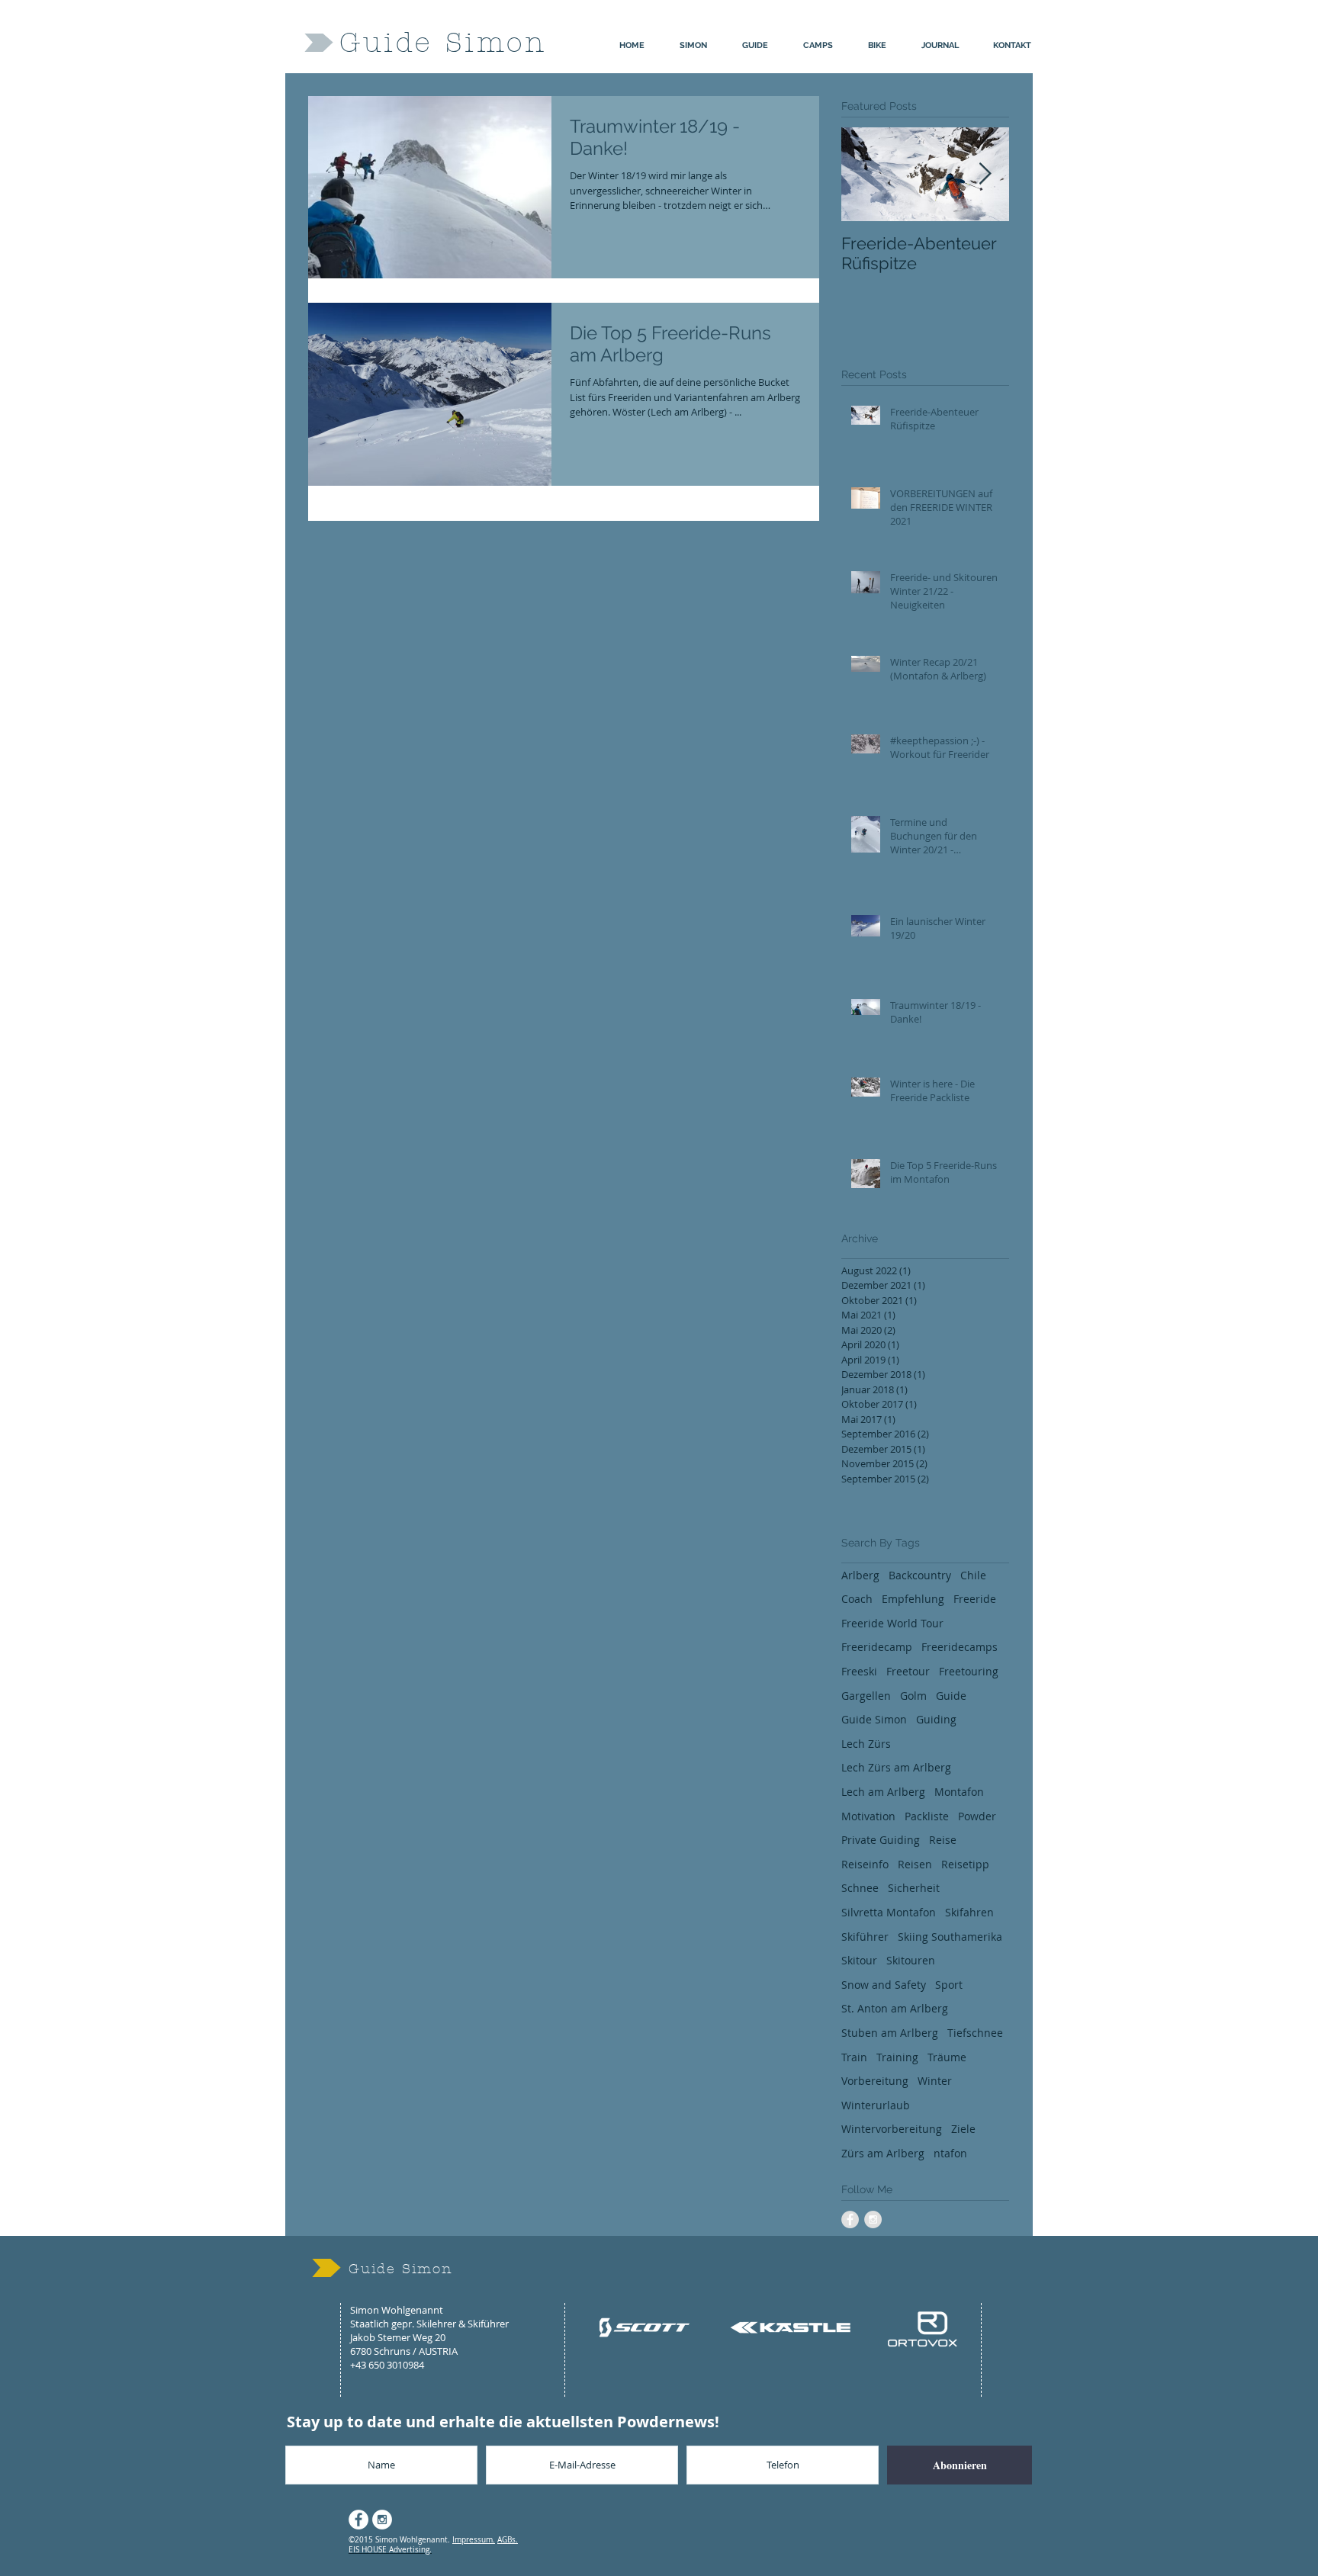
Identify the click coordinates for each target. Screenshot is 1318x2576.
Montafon (959, 1792)
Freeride (975, 1599)
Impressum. (474, 2540)
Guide (951, 1696)
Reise (943, 1840)
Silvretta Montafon (889, 1912)
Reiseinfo (865, 1864)
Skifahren (969, 1912)
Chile (973, 1575)
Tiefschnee (975, 2033)
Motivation (868, 1816)
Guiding (936, 1719)
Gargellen (866, 1696)
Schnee (860, 1888)
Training (897, 2057)
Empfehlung (913, 1599)
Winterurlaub (876, 2105)
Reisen (915, 1864)
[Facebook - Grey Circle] (850, 2219)
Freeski (859, 1671)
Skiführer (865, 1937)
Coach (857, 1599)
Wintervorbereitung (892, 2129)
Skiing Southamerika (950, 1937)
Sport (949, 1985)
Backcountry (920, 1575)
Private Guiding (881, 1840)
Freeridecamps (960, 1647)
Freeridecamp (877, 1647)
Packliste (927, 1816)
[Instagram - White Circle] (382, 2520)
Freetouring (969, 1671)
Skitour (859, 1960)
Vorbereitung (875, 2081)
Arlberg (860, 1575)
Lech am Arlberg (883, 1792)
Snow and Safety (884, 1985)
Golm (913, 1696)
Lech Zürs (866, 1744)
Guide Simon (874, 1719)
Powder (977, 1816)
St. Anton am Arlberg (895, 2008)
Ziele (963, 2129)
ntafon (950, 2153)
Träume (947, 2057)
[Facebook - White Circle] (358, 2520)
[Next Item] (985, 174)
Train (854, 2057)
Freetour (908, 1671)
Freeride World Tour (892, 1623)
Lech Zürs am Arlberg (896, 1767)
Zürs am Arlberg (883, 2153)
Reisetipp (965, 1864)
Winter (935, 2081)
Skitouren (911, 1960)
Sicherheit (914, 1888)
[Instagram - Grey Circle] (873, 2219)
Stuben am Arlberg (890, 2033)
